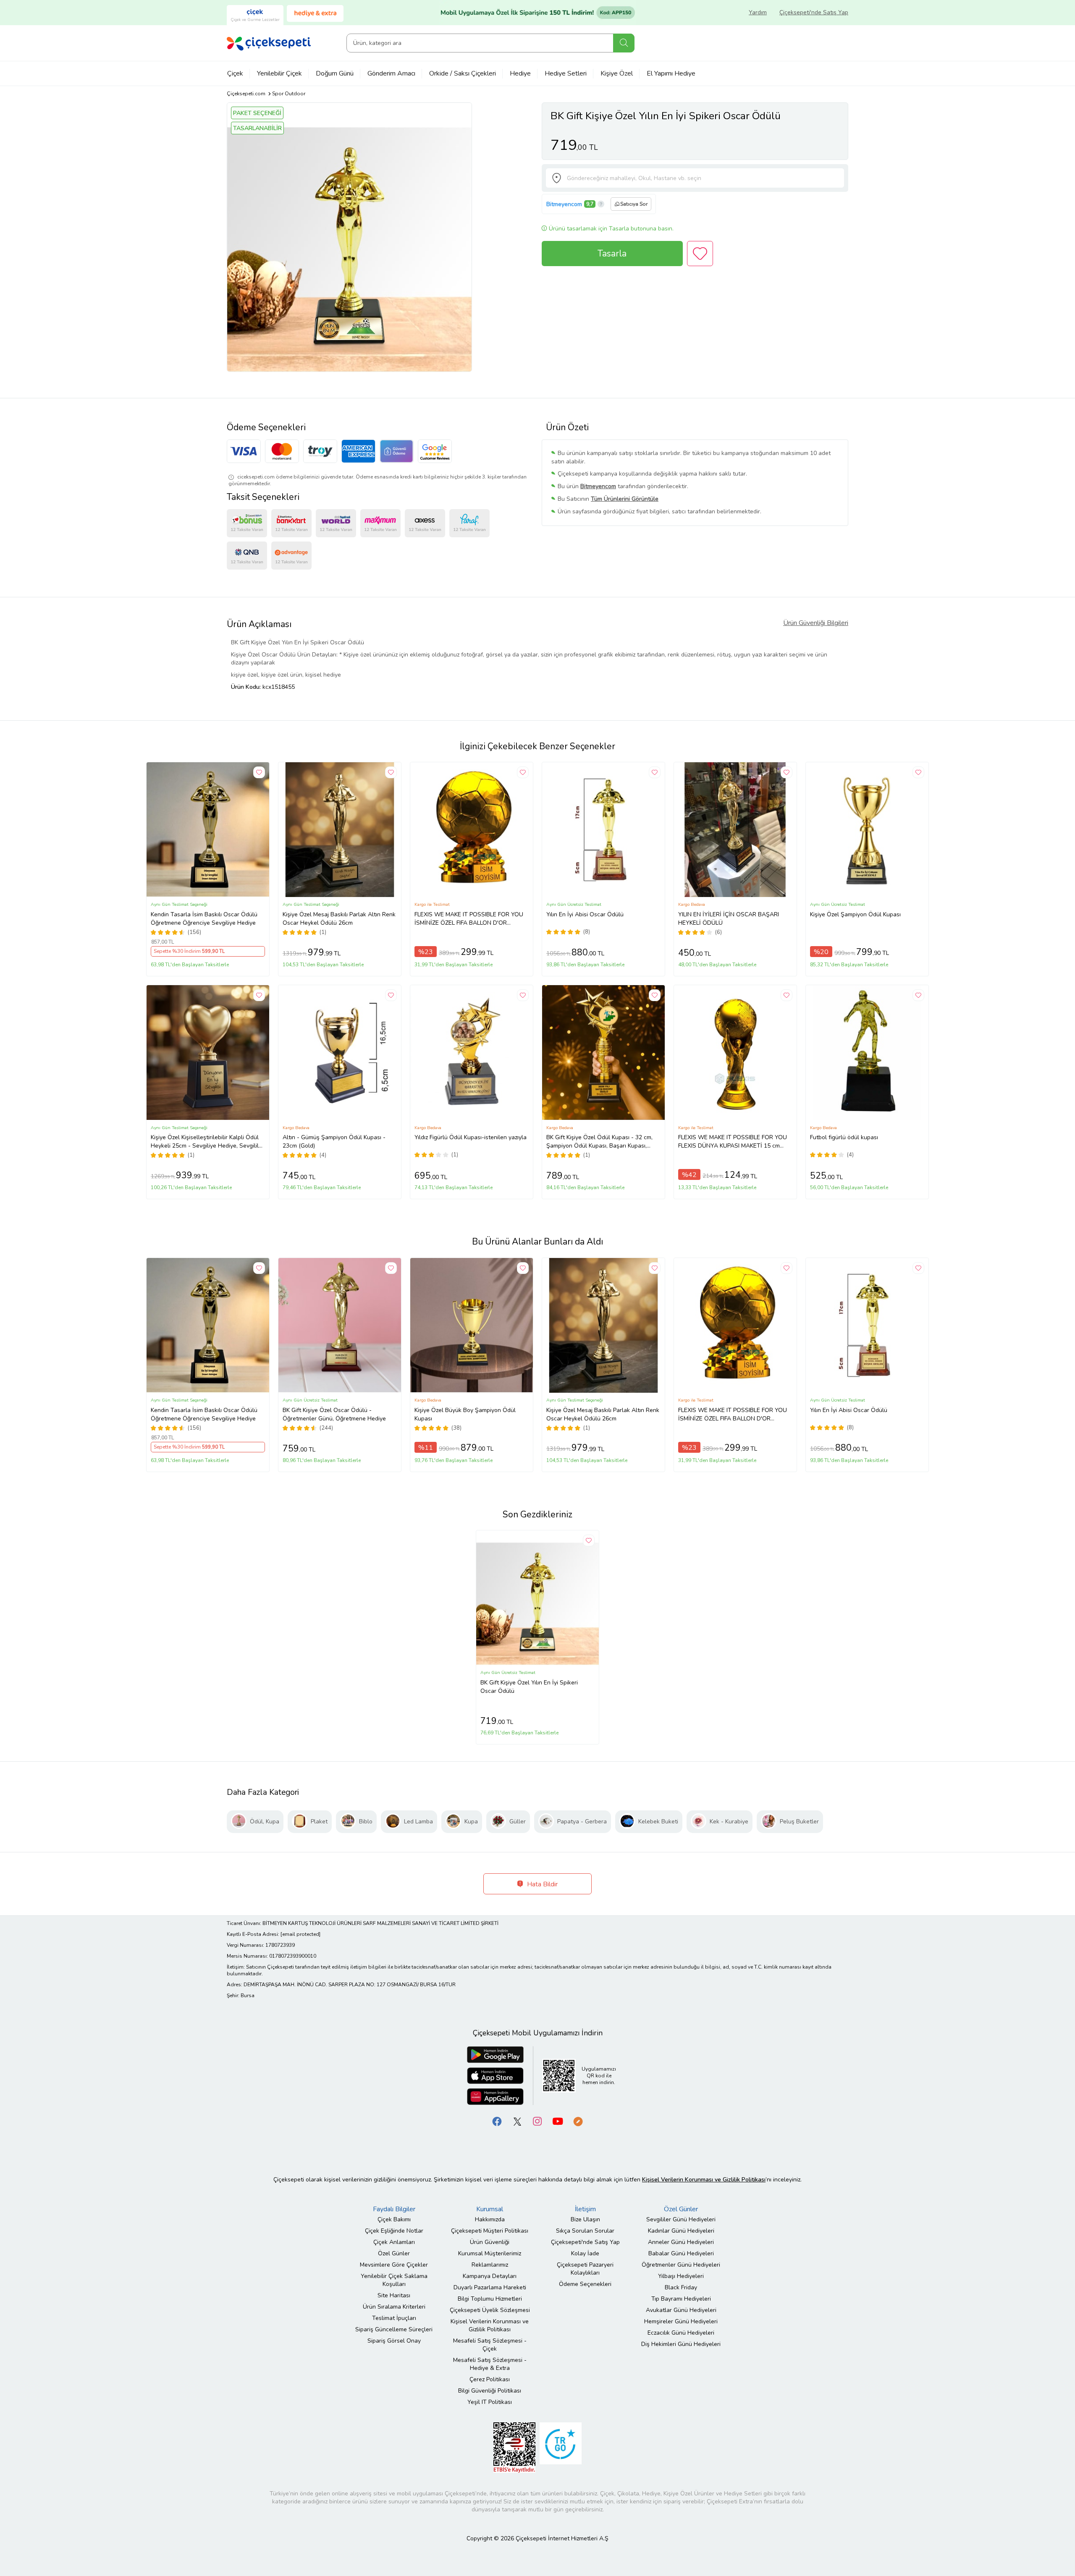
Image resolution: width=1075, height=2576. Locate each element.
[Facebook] (497, 2121)
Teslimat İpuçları (394, 2318)
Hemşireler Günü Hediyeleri (681, 2321)
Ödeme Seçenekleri (585, 2284)
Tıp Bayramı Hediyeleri (681, 2299)
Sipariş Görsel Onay (394, 2341)
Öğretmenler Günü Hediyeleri (681, 2265)
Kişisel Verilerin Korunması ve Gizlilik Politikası (490, 2325)
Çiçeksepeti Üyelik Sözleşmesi (490, 2310)
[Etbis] (514, 2447)
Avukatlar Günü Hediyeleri (681, 2310)
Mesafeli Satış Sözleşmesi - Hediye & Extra (490, 2364)
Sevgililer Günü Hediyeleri (681, 2219)
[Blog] (578, 2121)
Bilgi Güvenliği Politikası (490, 2391)
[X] (517, 2121)
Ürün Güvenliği (490, 2242)
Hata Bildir (541, 1884)
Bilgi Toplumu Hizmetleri (490, 2299)
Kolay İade (585, 2253)
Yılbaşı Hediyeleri (681, 2276)
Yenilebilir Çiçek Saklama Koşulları (394, 2280)
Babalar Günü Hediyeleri (681, 2253)
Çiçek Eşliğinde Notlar (394, 2231)
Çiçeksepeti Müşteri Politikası (490, 2231)
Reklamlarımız (490, 2265)
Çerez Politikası (490, 2379)
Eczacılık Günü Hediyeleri (681, 2333)
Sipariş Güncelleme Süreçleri (394, 2329)
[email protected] (300, 1934)
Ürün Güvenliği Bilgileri (816, 623)
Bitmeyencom (564, 204)
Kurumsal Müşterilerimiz (490, 2253)
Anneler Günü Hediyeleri (681, 2242)
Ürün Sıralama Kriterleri (394, 2307)
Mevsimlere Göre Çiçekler (394, 2265)
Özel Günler (394, 2253)
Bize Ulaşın (585, 2219)
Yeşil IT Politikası (490, 2402)
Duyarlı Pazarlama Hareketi (490, 2287)
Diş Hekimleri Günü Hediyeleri (681, 2344)
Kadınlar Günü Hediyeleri (681, 2231)
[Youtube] (558, 2121)
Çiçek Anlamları (394, 2242)
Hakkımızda (490, 2219)
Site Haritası (394, 2295)
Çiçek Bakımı (394, 2219)
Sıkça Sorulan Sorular (585, 2231)
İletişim (585, 2209)
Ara (624, 43)
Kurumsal (490, 2209)
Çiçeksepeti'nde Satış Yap (814, 12)
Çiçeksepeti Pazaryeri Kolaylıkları (585, 2269)
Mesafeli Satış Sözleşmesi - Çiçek (490, 2345)
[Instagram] (537, 2121)
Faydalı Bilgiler (394, 2209)
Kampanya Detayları (490, 2276)
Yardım (758, 12)
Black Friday (681, 2287)
